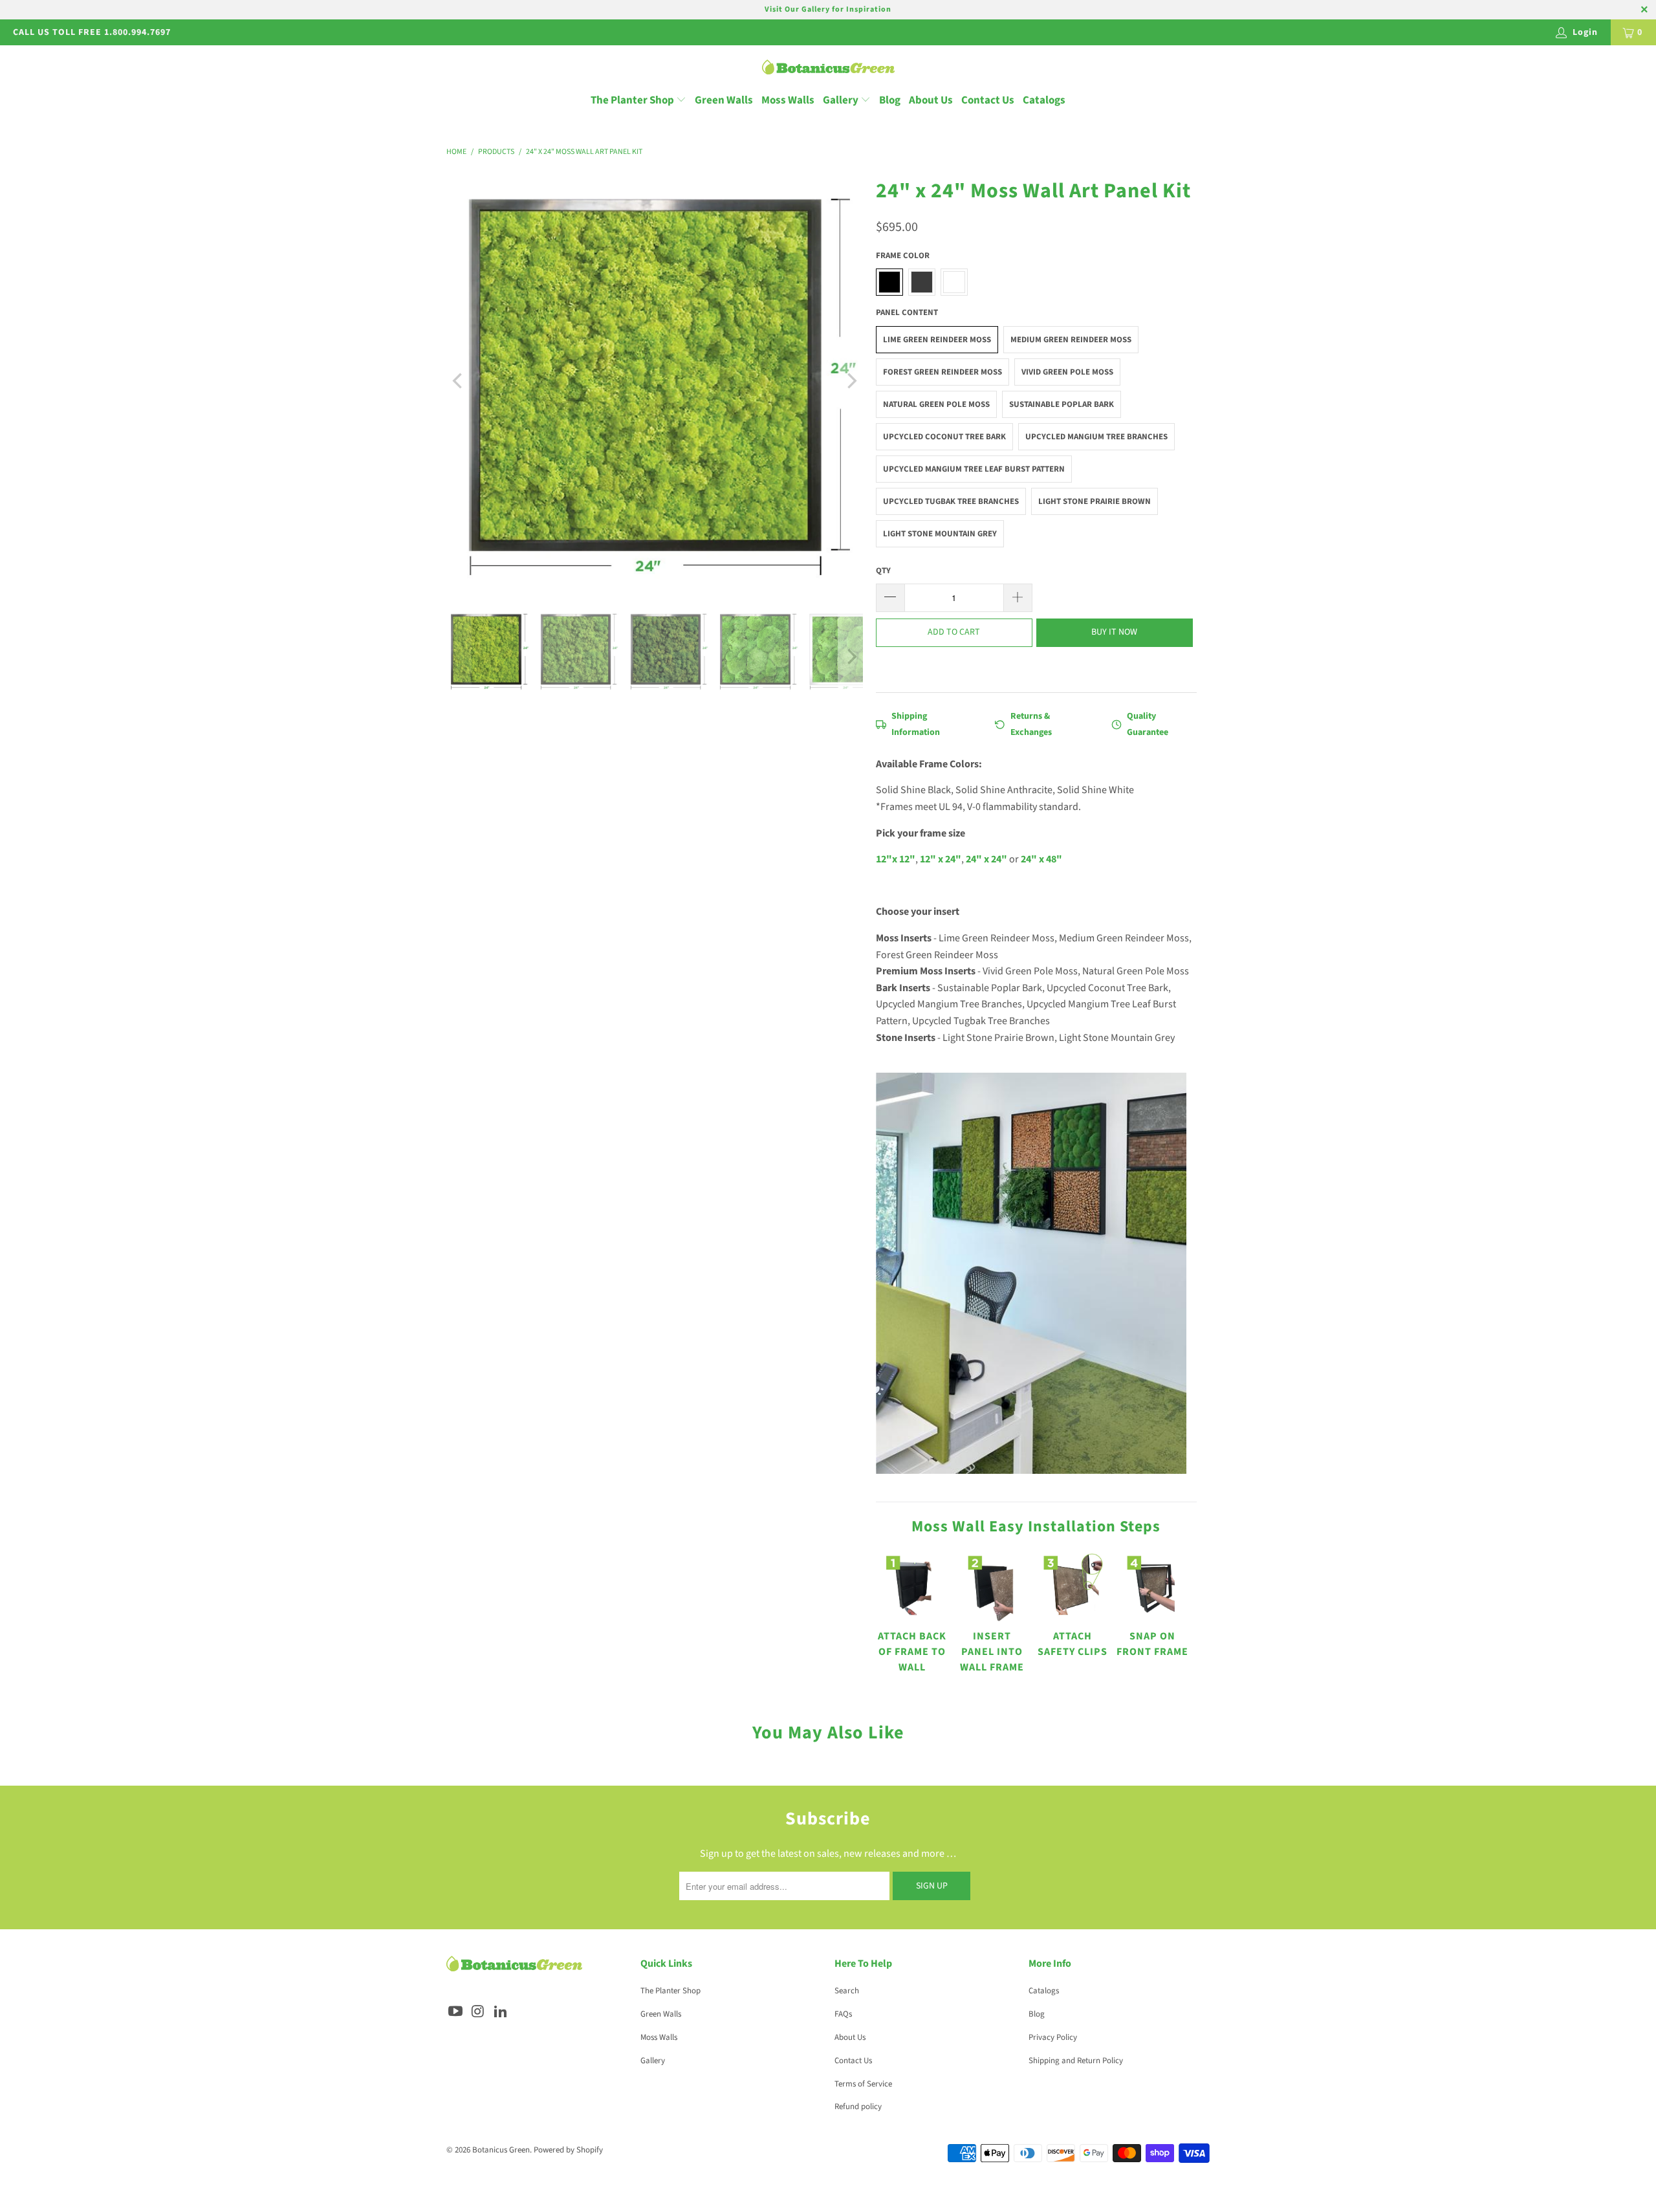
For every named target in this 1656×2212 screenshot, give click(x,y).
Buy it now (1114, 632)
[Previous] (459, 381)
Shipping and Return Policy (1076, 2061)
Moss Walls (788, 100)
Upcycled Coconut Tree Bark (944, 437)
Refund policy (858, 2107)
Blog (890, 100)
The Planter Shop (632, 100)
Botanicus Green (501, 2150)
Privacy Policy (1053, 2037)
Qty (883, 571)
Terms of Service (863, 2084)
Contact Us (988, 100)
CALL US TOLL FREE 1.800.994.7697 (92, 32)
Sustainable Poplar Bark (1062, 404)
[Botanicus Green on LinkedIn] (501, 2012)
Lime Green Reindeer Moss (937, 340)
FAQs (843, 2014)
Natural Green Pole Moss (936, 404)
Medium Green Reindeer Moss (1071, 340)
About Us (931, 100)
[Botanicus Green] (828, 68)
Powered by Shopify (568, 2150)
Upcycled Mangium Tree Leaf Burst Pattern (974, 469)
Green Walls (724, 100)
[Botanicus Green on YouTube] (456, 2012)
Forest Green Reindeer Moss (942, 372)
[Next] (851, 381)
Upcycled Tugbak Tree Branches (951, 501)
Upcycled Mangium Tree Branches (1096, 437)
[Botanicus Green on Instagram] (479, 2012)
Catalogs (1044, 100)
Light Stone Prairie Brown (1095, 501)
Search (847, 1991)
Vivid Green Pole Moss (1067, 372)
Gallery (842, 100)
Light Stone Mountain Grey (940, 534)
